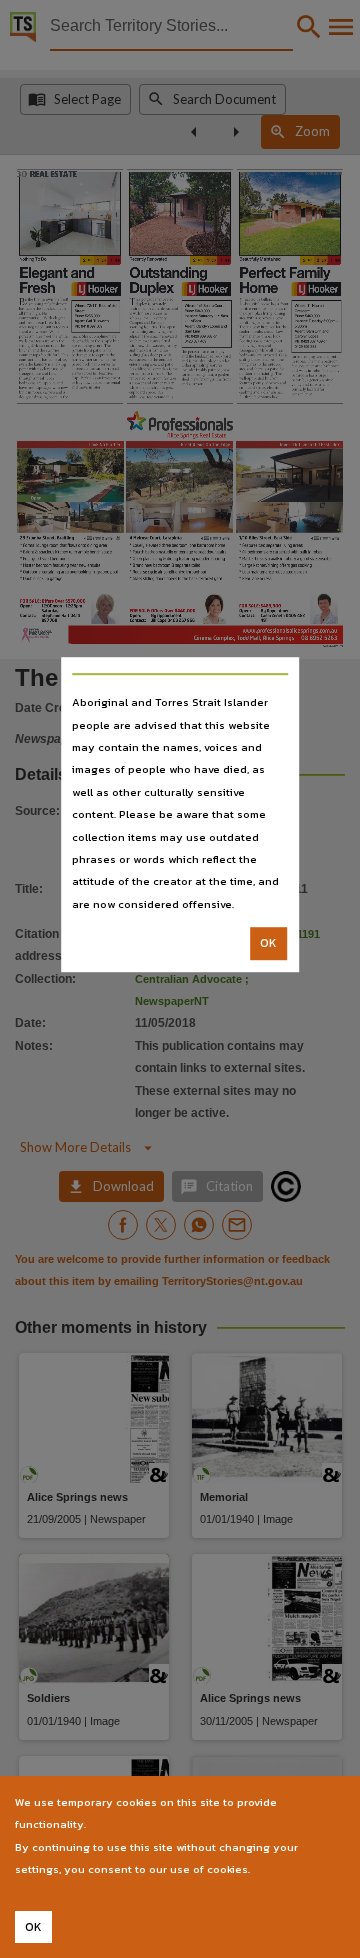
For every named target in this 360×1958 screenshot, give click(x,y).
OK (268, 943)
